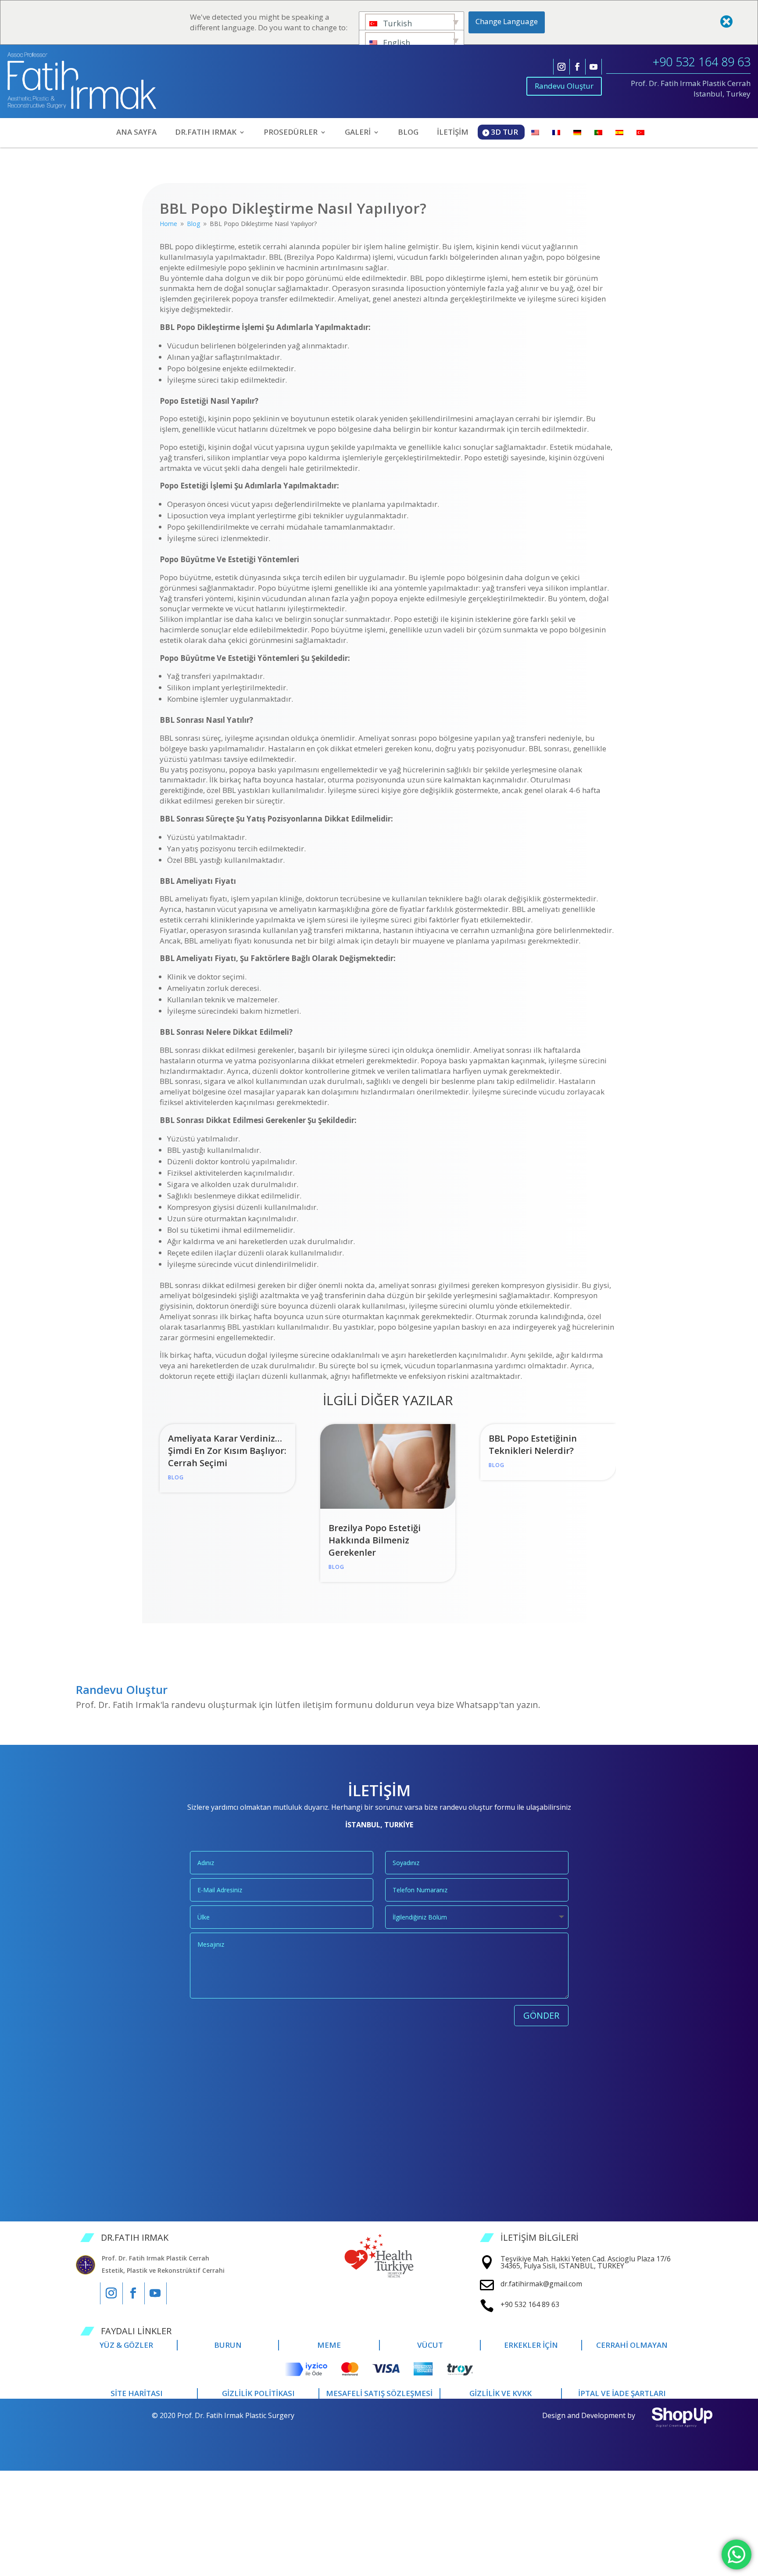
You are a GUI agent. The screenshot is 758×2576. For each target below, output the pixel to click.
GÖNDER (541, 2015)
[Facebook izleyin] (577, 67)
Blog (176, 1477)
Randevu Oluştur (564, 86)
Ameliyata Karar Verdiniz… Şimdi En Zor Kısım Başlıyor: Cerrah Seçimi (227, 1451)
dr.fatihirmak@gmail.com (541, 2284)
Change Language (507, 21)
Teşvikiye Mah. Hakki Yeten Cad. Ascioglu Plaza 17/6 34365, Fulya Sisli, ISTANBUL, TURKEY (586, 2262)
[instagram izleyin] (561, 67)
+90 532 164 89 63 (702, 62)
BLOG (408, 133)
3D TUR (504, 132)
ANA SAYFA (136, 133)
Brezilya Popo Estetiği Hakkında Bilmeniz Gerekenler (375, 1540)
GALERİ (358, 133)
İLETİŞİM (453, 133)
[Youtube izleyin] (594, 67)
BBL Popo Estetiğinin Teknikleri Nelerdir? (533, 1444)
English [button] (395, 43)
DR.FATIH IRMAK (206, 133)
